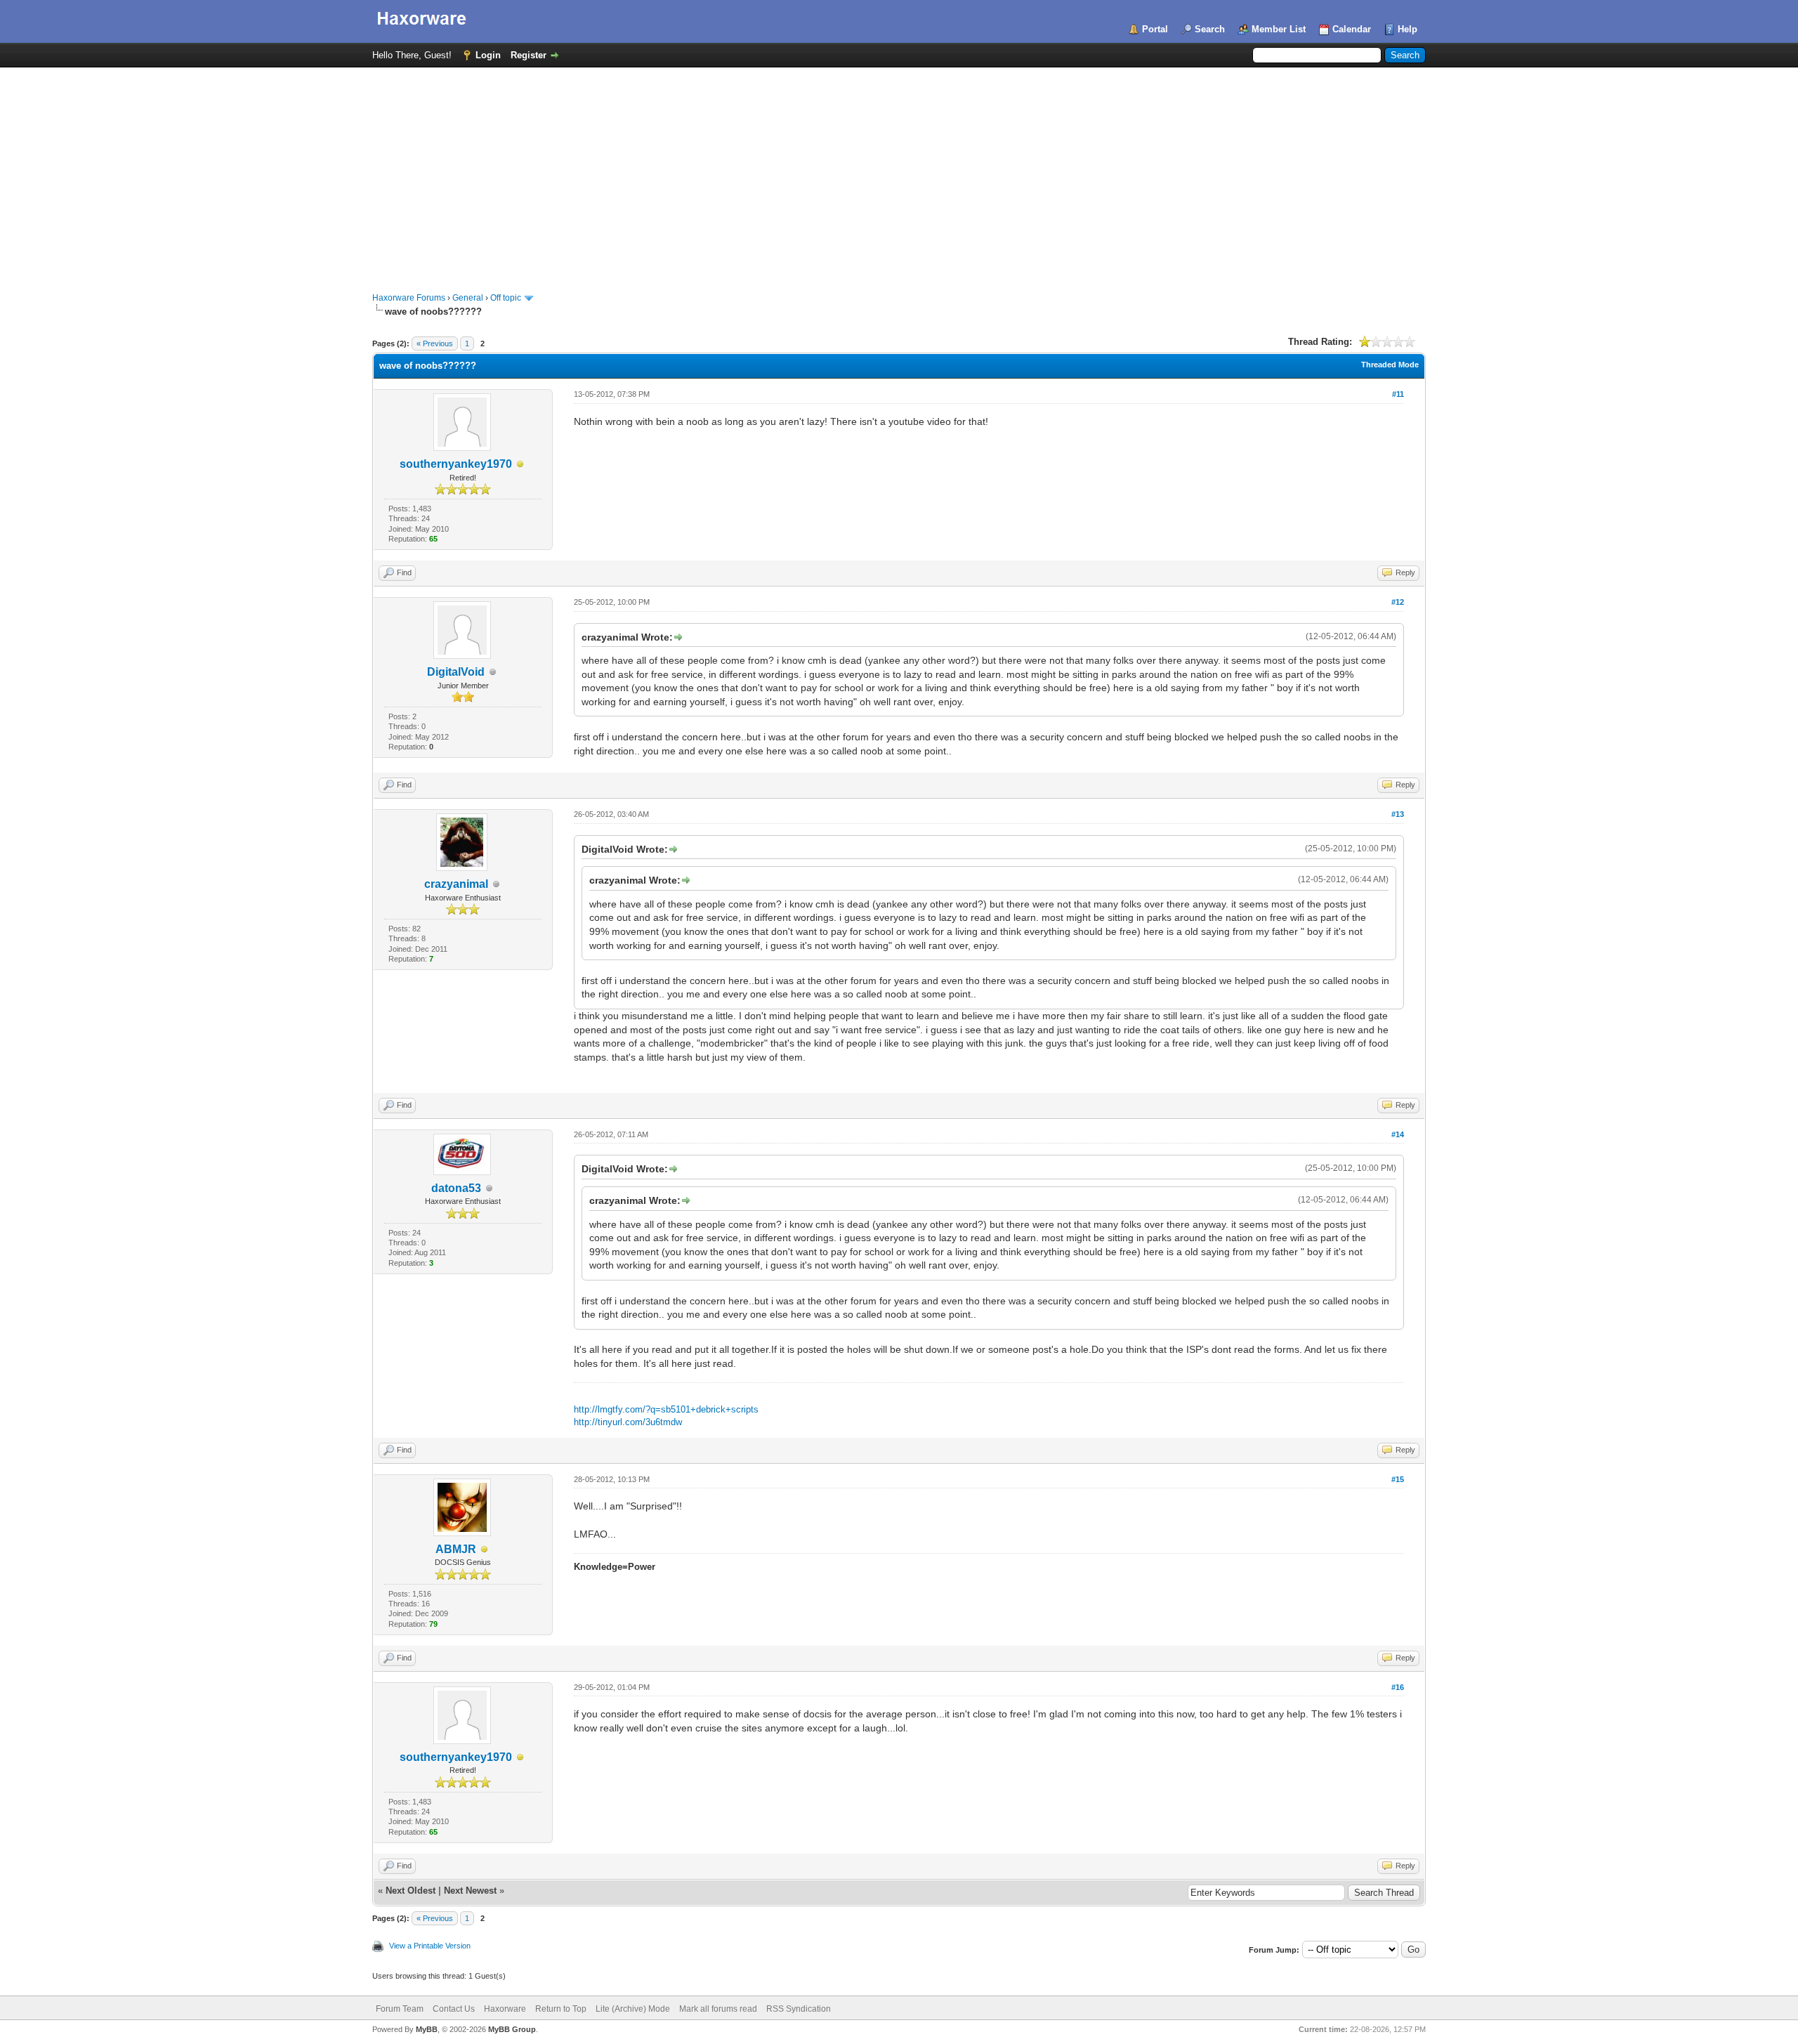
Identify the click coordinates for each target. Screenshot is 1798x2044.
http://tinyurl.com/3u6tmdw (628, 1422)
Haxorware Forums (409, 298)
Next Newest (470, 1891)
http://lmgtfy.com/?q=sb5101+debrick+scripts (666, 1409)
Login (488, 55)
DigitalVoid (456, 672)
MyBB (427, 2029)
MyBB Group (512, 2029)
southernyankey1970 (456, 464)
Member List (1279, 29)
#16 (1398, 1687)
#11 (1398, 394)
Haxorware (505, 2009)
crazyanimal (456, 884)
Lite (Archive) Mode (633, 2009)
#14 (1398, 1134)
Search (1210, 29)
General (468, 298)
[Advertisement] (899, 173)
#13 (1398, 814)
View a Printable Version (430, 1946)
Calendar (1352, 29)
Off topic (506, 298)
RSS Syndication (799, 2009)
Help (1407, 29)
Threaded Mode (1390, 365)
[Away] (520, 465)
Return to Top (561, 2009)
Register (529, 55)
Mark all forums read (718, 2009)
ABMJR (456, 1549)
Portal (1155, 29)
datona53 (456, 1188)
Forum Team (400, 2009)
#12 (1398, 602)
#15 (1398, 1479)
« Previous (435, 343)
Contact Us (454, 2009)
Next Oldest (411, 1891)
